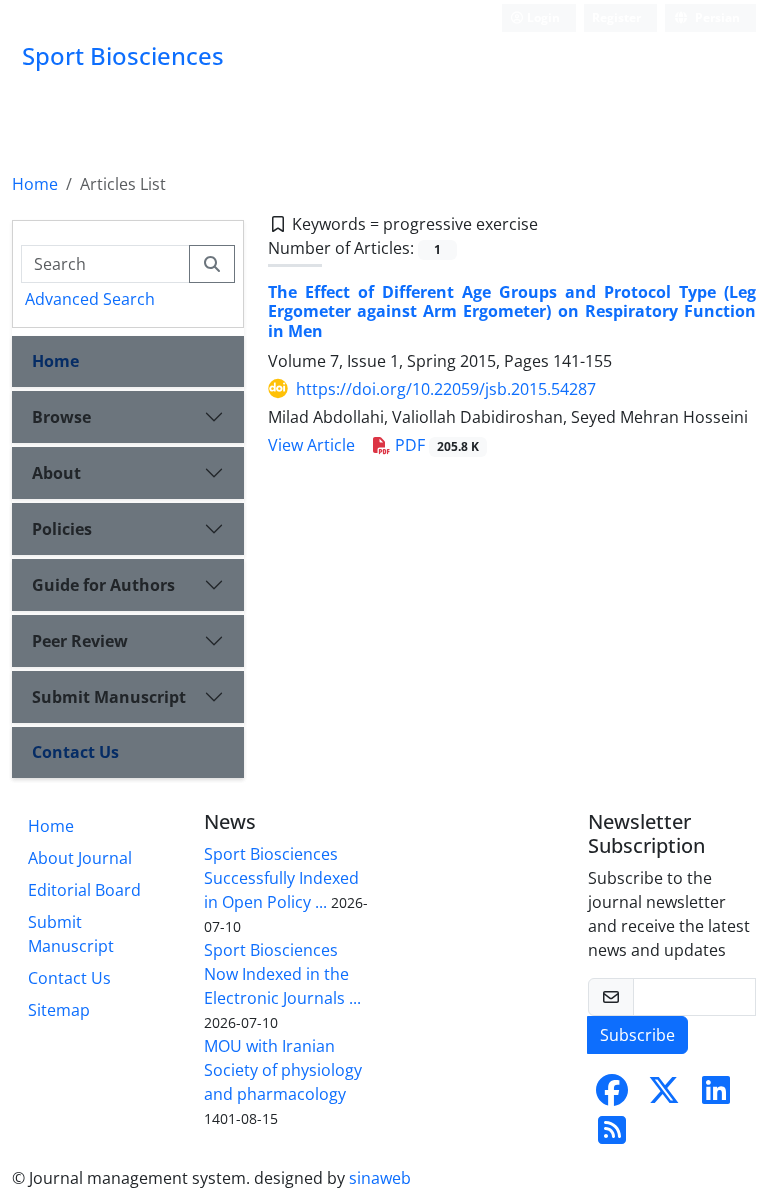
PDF (435, 445)
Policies (62, 529)
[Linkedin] (716, 1096)
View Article (311, 445)
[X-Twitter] (664, 1096)
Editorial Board (84, 890)
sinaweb (380, 1178)
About (56, 473)
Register (616, 17)
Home (35, 184)
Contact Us (75, 752)
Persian (716, 17)
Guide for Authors (103, 585)
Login (542, 17)
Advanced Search (90, 299)
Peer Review (80, 641)
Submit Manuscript (109, 697)
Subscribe (637, 1035)
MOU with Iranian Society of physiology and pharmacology (283, 1070)
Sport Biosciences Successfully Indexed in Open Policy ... (281, 878)
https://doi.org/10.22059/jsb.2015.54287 (446, 389)
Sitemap (59, 1010)
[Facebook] (612, 1096)
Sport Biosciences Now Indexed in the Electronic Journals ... (282, 974)
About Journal (80, 858)
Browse (61, 417)
